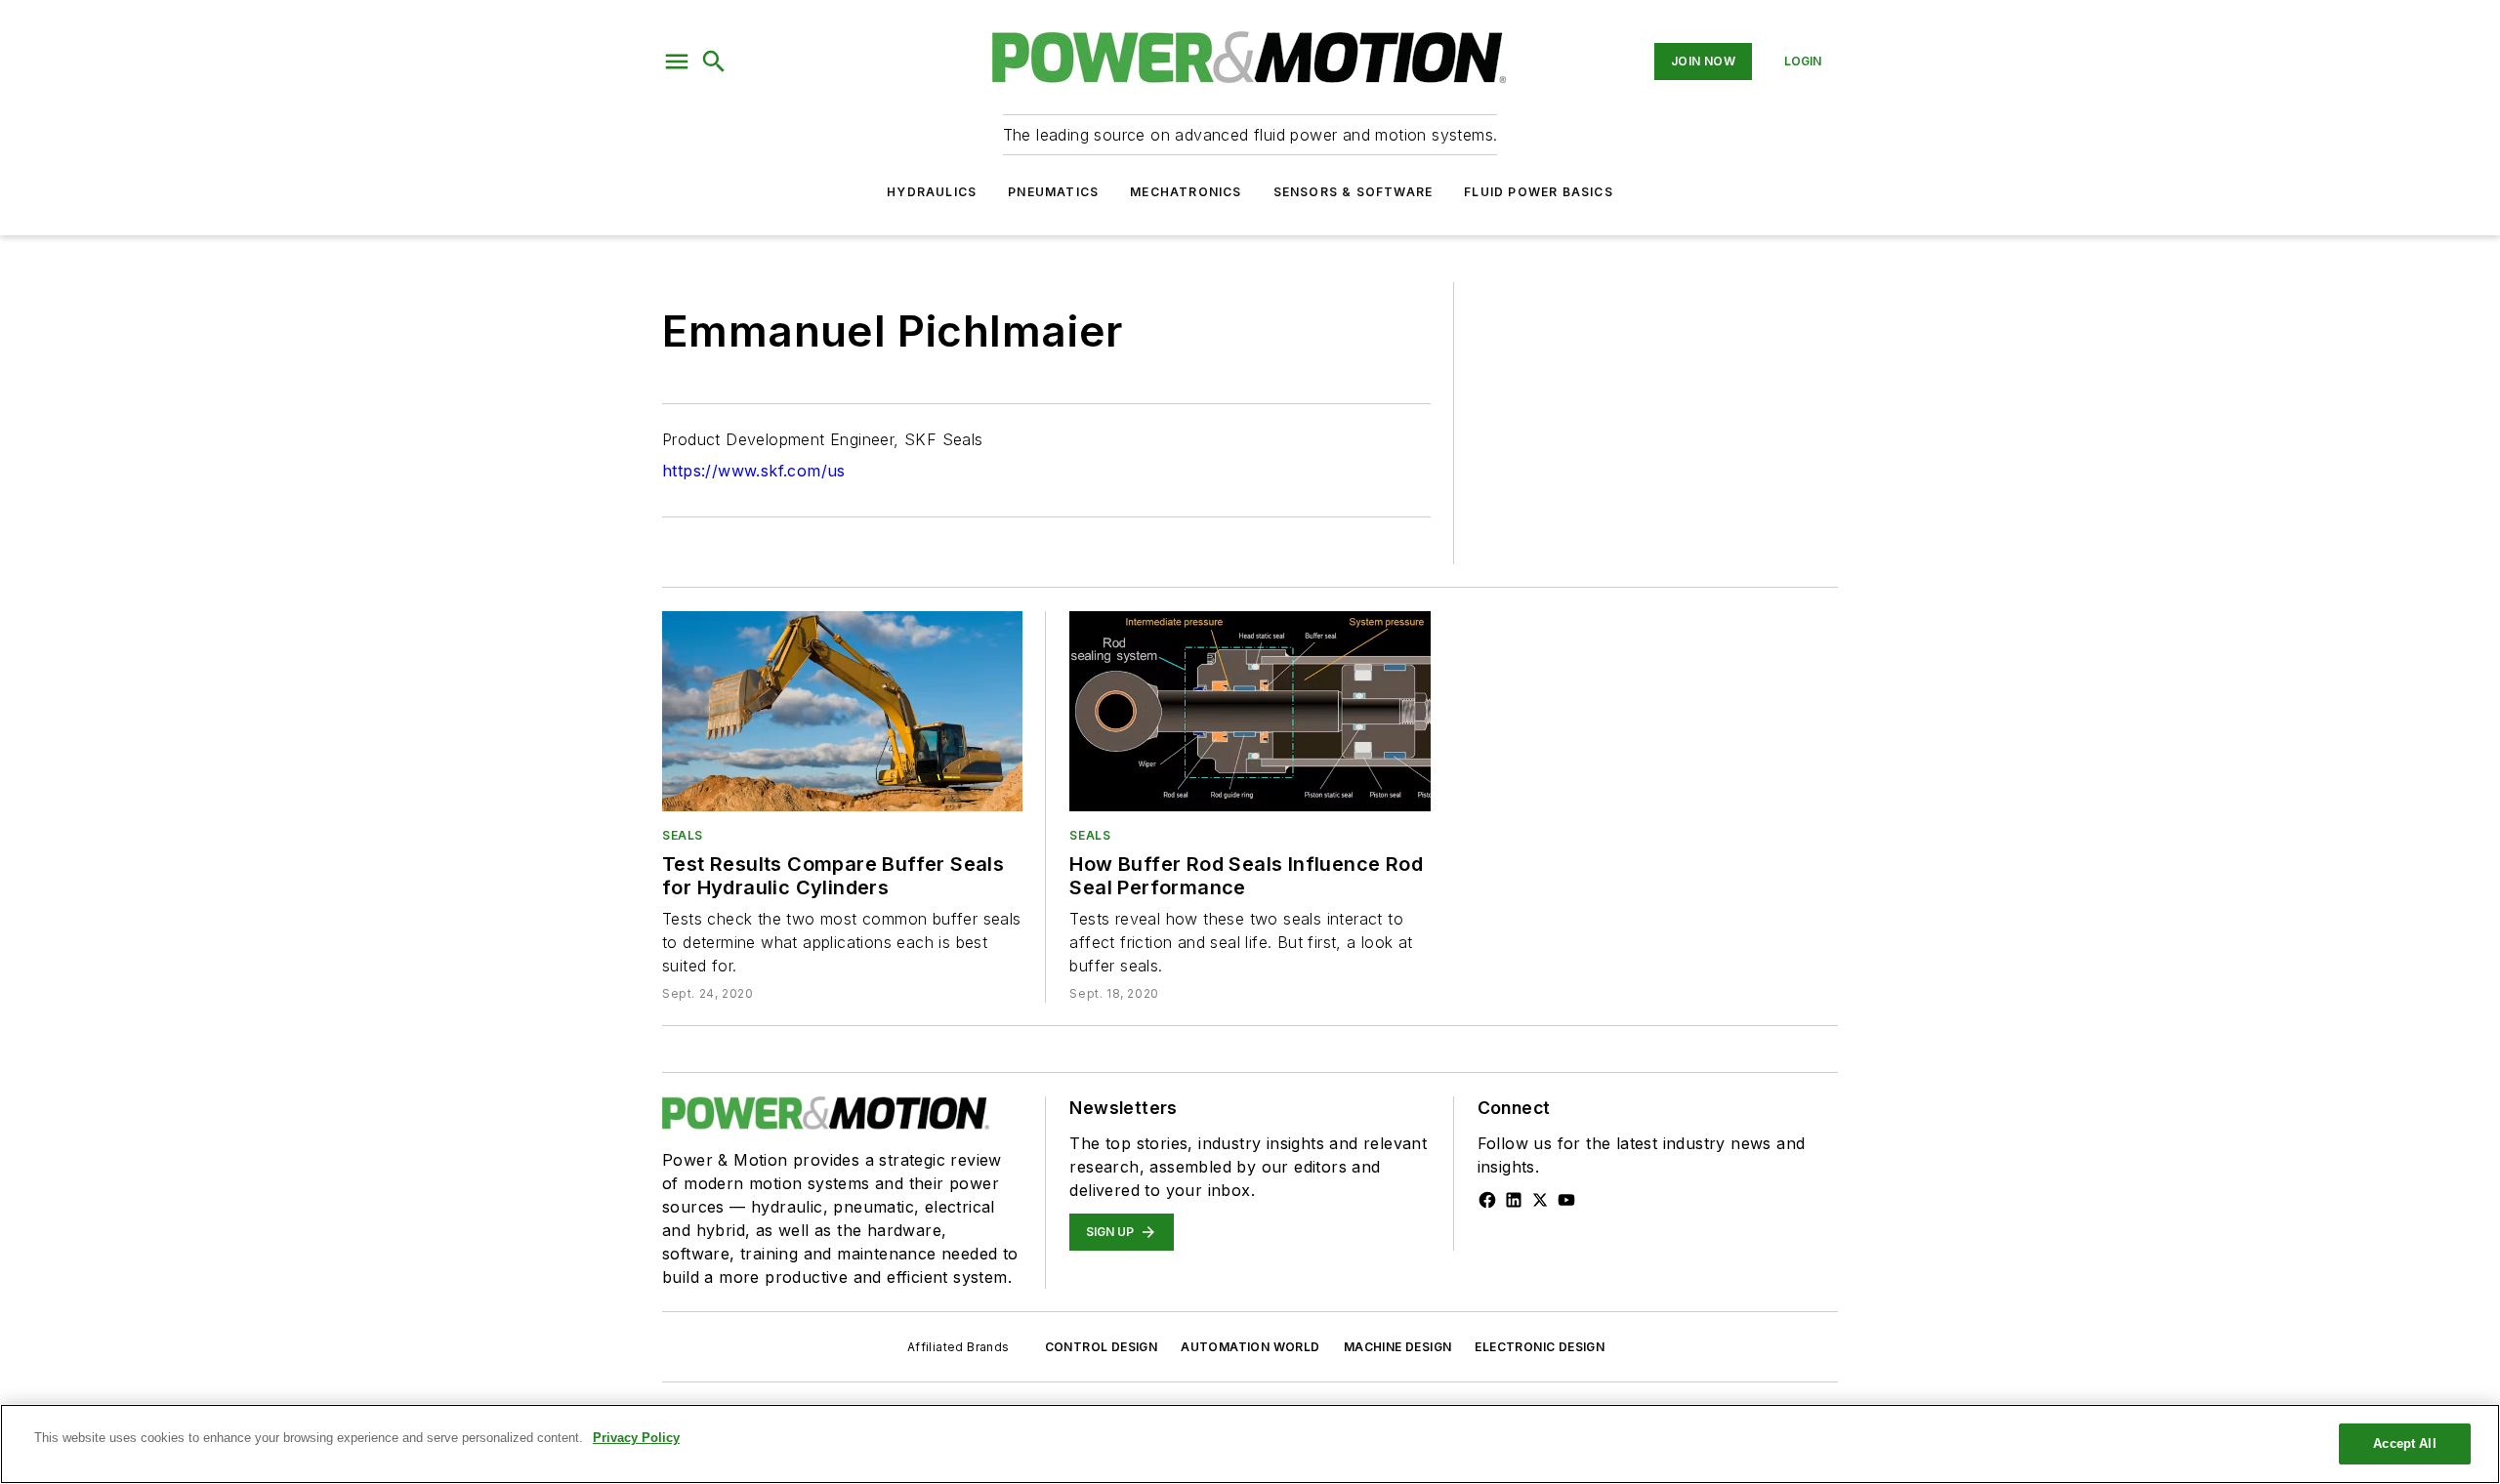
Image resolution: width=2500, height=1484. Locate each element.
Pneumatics (1053, 192)
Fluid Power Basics (1539, 192)
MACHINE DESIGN (1398, 1347)
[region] (1250, 1444)
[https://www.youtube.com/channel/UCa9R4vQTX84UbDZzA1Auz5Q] (1566, 1200)
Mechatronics (1186, 192)
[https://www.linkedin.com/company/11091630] (1514, 1200)
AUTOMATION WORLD (1250, 1347)
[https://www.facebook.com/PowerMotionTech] (1487, 1200)
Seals (683, 835)
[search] (714, 62)
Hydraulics (932, 192)
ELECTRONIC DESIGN (1540, 1347)
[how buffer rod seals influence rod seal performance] (1250, 711)
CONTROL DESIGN (1102, 1347)
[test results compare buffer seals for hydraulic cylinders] (842, 711)
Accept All (2404, 1443)
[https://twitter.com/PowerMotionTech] (1540, 1200)
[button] (677, 62)
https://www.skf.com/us (754, 471)
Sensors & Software (1354, 192)
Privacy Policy (636, 1438)
